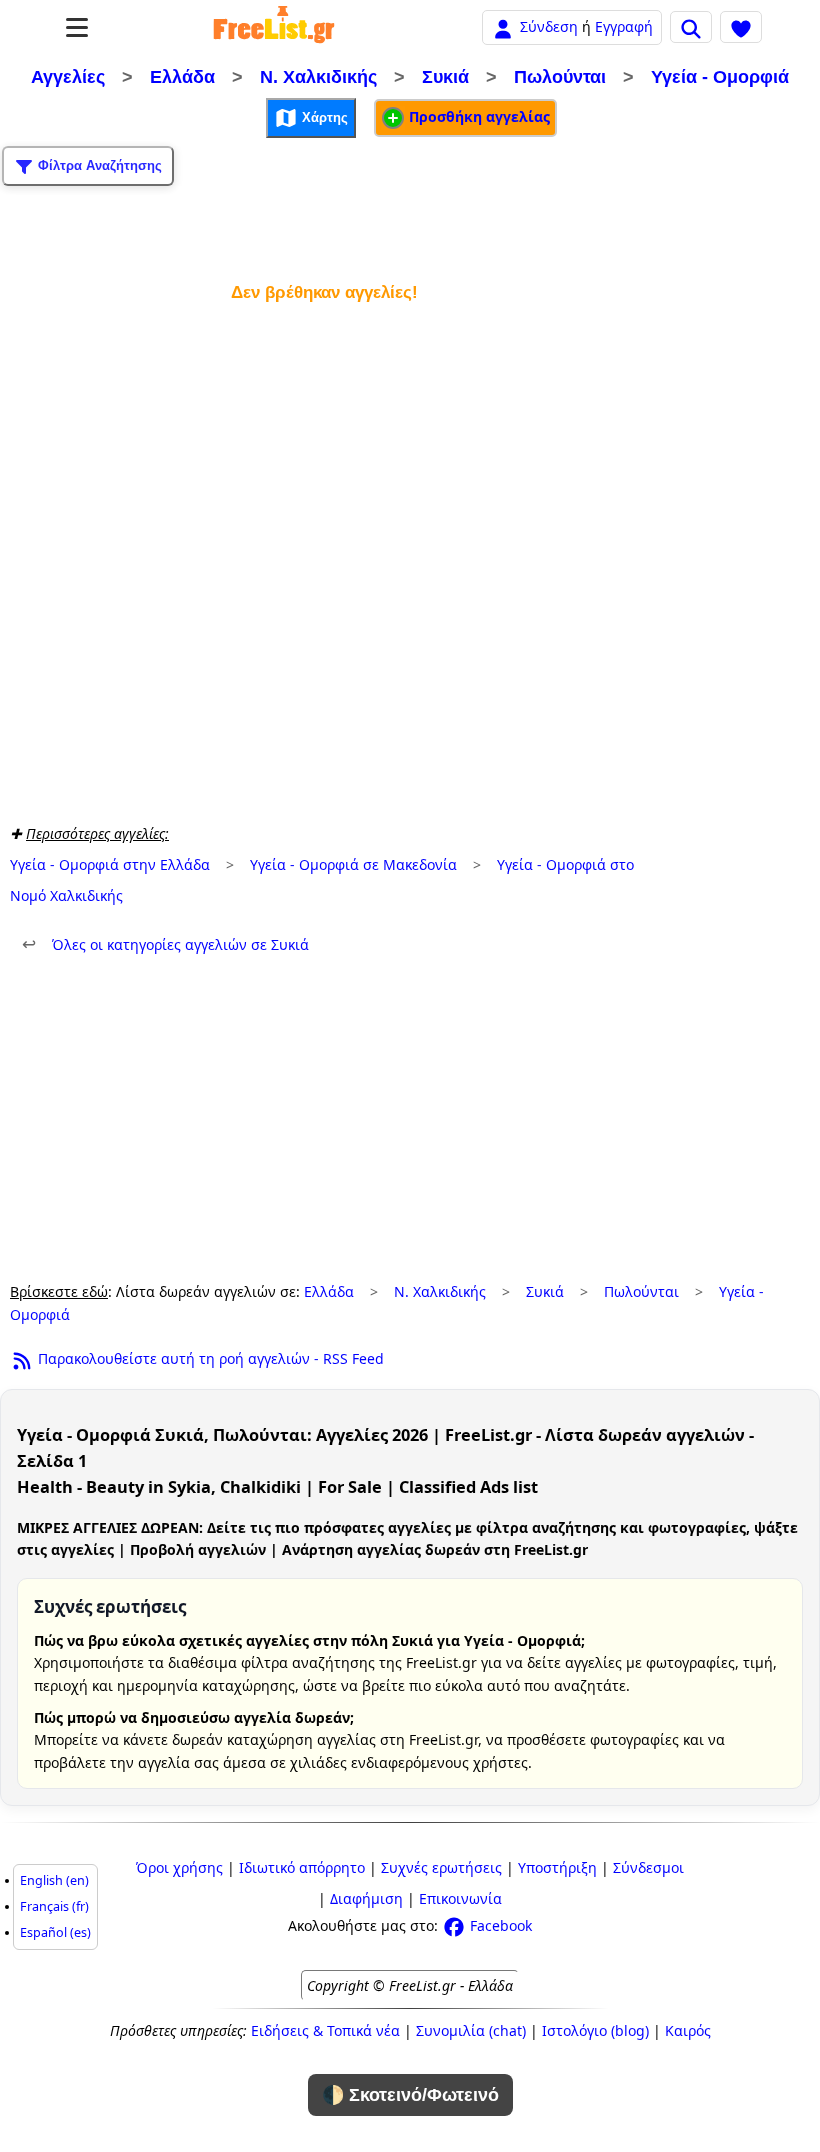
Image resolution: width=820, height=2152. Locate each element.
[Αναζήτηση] (691, 27)
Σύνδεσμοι (648, 1867)
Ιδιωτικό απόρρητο (302, 1867)
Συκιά (445, 77)
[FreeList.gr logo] (274, 27)
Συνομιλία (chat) (471, 2030)
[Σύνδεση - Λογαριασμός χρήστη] (503, 26)
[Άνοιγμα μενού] (77, 27)
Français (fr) (54, 1906)
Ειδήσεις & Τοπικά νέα (325, 2030)
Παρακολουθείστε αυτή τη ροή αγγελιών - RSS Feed (209, 1358)
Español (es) (55, 1932)
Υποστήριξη (557, 1867)
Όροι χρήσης (179, 1867)
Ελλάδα (182, 77)
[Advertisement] (324, 559)
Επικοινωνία (460, 1898)
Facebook (499, 1925)
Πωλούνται (560, 77)
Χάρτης (323, 117)
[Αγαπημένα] (741, 27)
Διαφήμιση (366, 1898)
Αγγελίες (68, 77)
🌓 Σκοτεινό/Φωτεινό (410, 2095)
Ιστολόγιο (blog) (595, 2030)
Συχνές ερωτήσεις (441, 1867)
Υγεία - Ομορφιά (720, 77)
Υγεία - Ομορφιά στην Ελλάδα (110, 864)
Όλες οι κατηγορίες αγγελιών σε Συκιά (165, 944)
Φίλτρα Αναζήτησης (98, 165)
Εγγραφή (624, 26)
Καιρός (688, 2030)
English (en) (54, 1880)
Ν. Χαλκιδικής (318, 77)
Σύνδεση (549, 26)
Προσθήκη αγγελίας (477, 116)
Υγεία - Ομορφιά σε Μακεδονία (353, 864)
